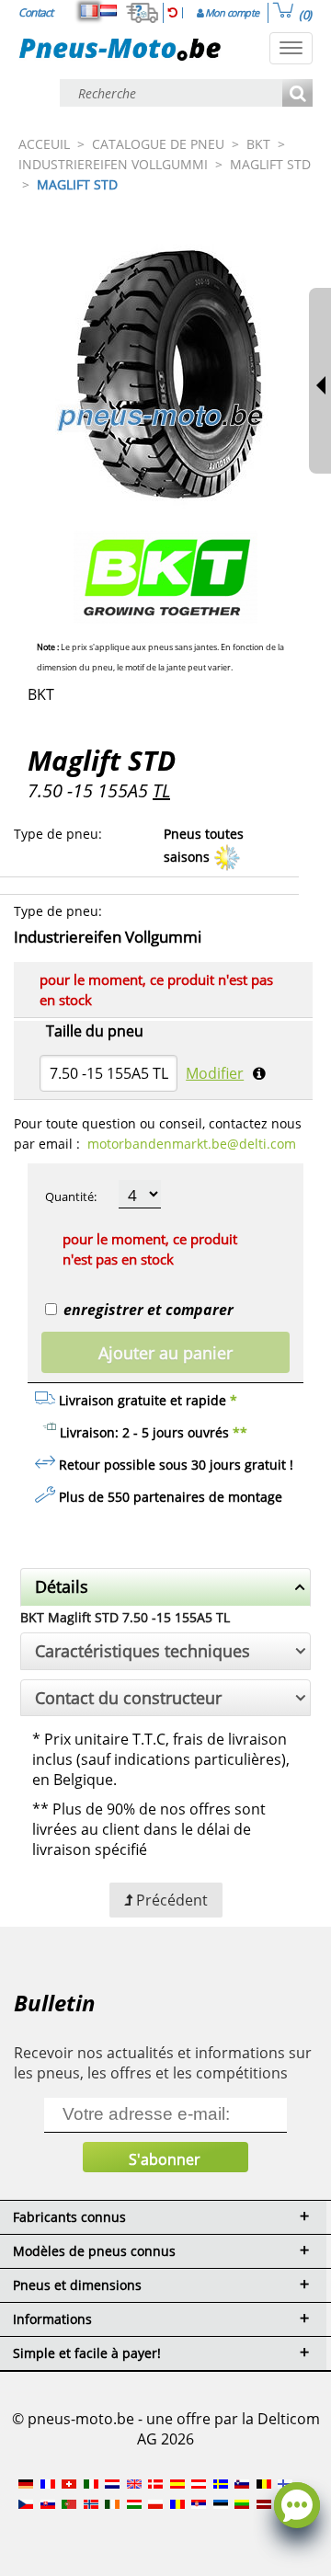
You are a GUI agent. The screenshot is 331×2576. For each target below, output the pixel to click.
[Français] (89, 11)
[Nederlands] (108, 11)
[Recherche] (297, 94)
